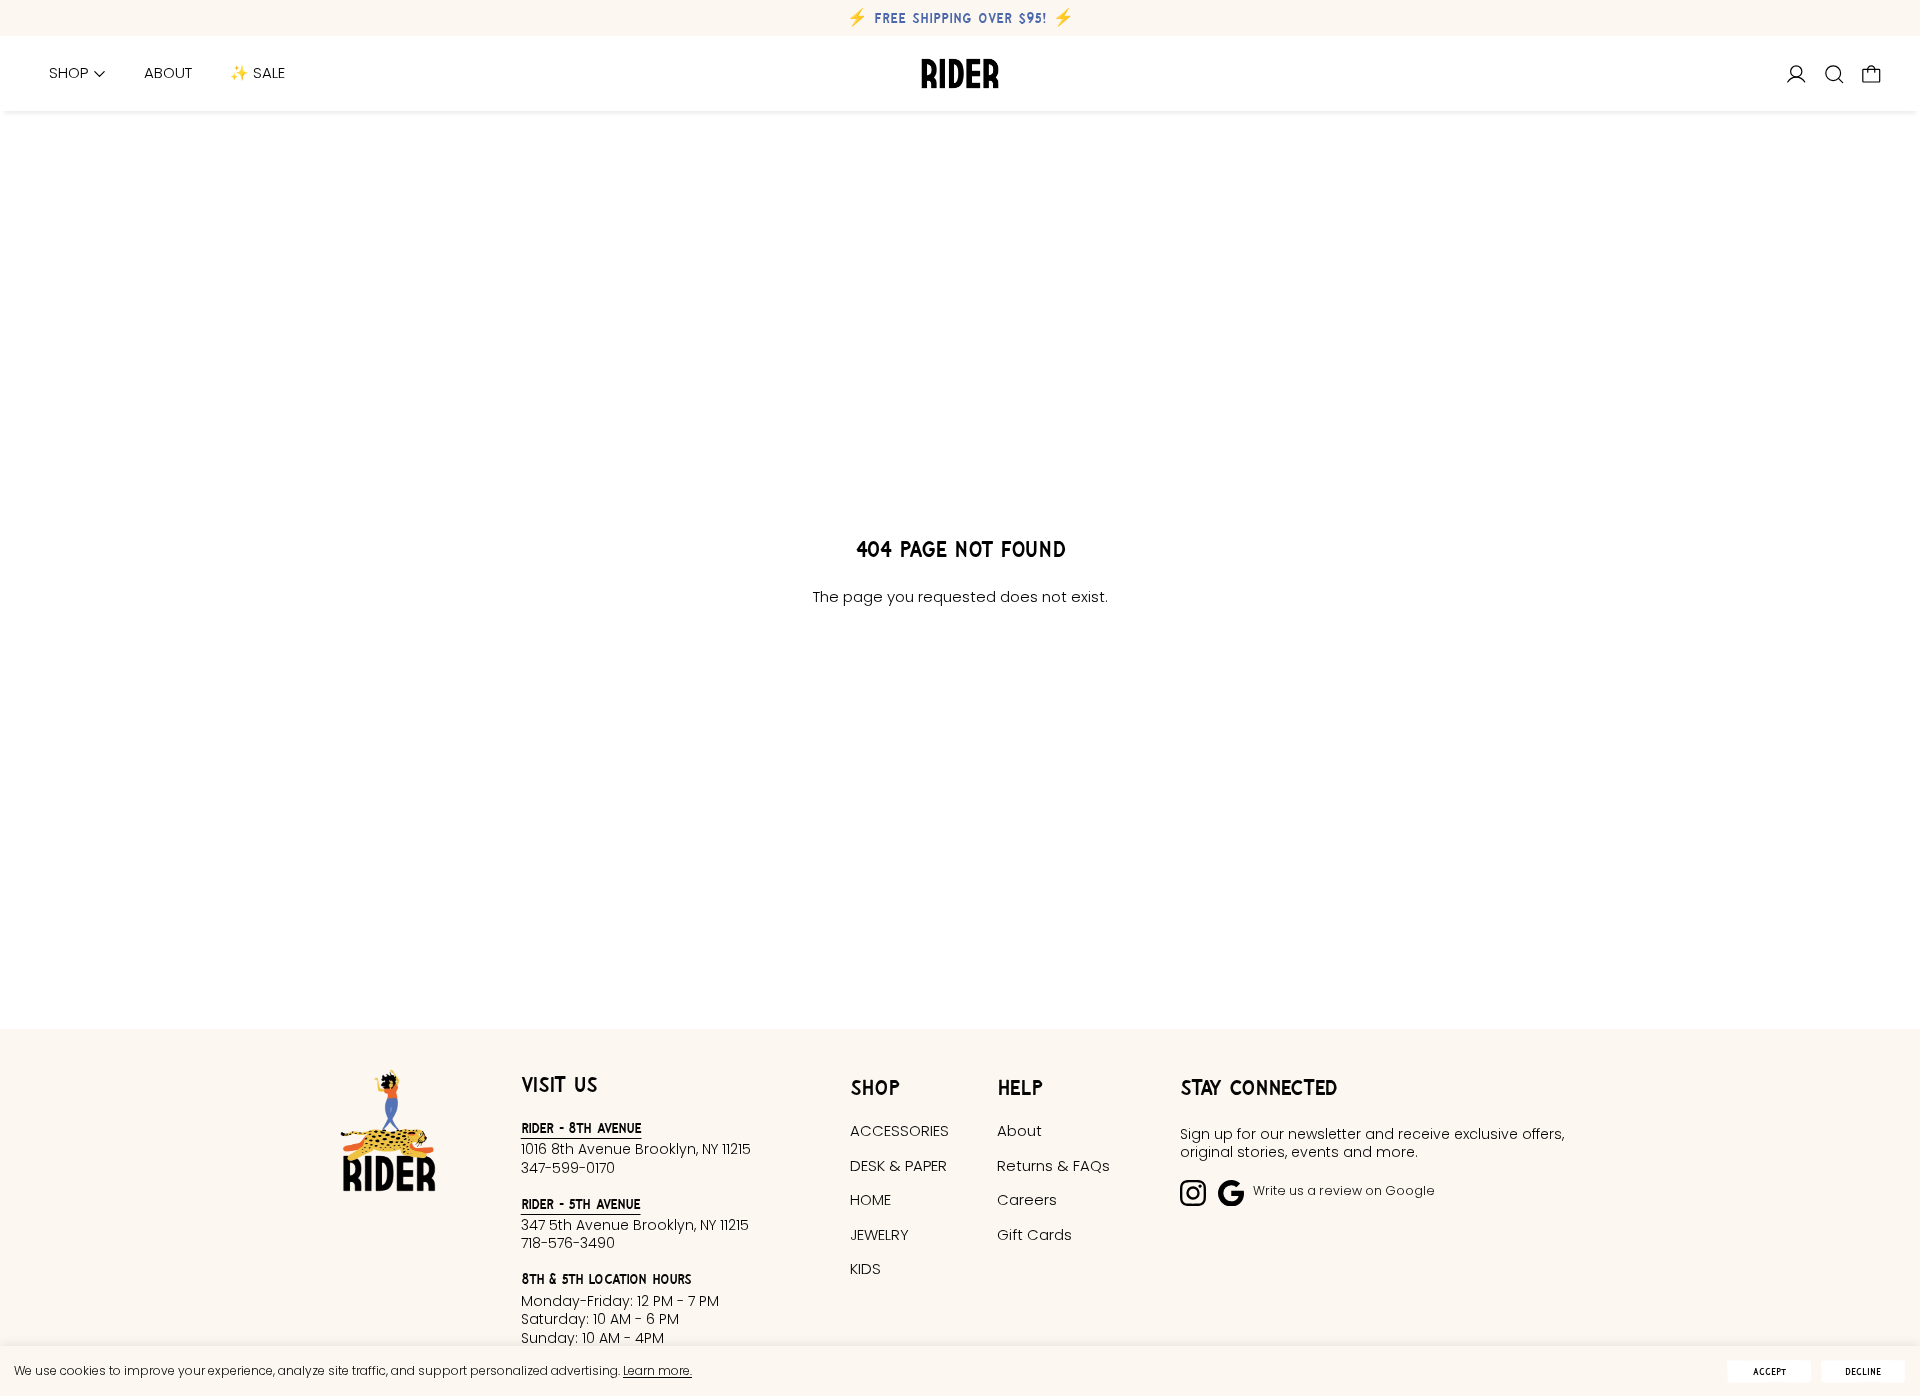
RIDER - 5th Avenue (581, 1203)
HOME (870, 1199)
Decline (1863, 1371)
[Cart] (1871, 74)
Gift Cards (1034, 1234)
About (168, 73)
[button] (1834, 74)
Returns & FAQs (1053, 1165)
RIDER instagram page (1193, 1193)
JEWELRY (879, 1234)
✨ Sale (257, 73)
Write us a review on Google (1344, 1190)
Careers (1027, 1199)
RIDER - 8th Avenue (581, 1127)
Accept (1769, 1371)
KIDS (865, 1268)
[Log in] (1796, 74)
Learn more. (657, 1370)
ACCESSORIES (899, 1130)
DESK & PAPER (898, 1165)
